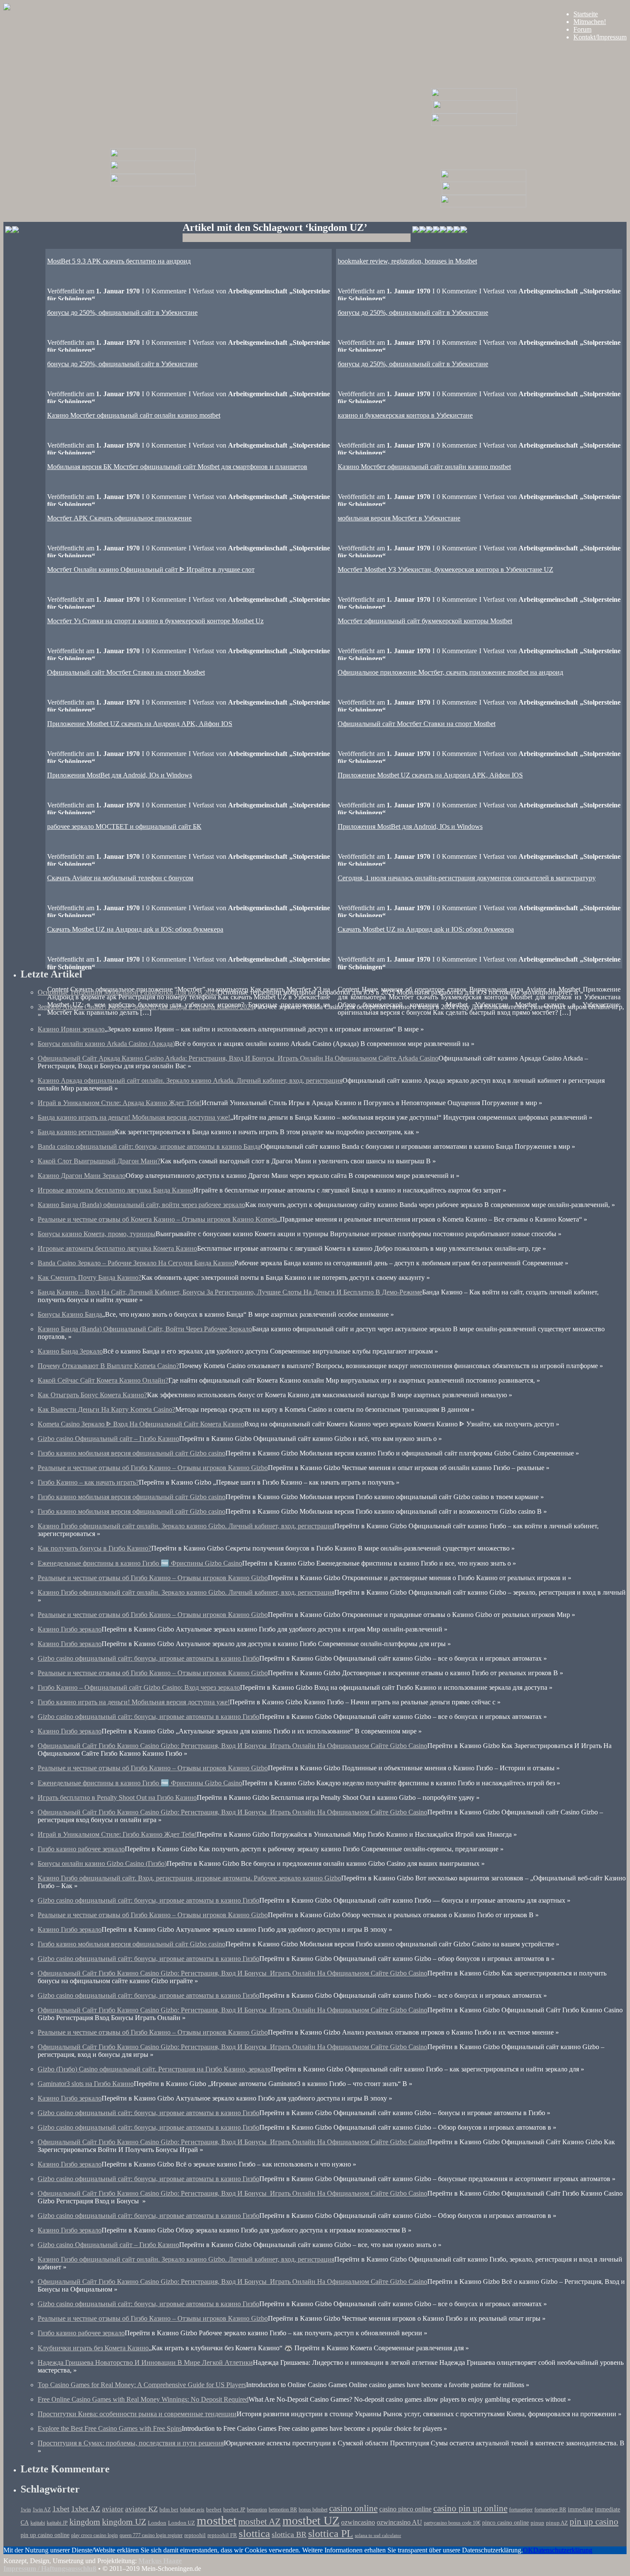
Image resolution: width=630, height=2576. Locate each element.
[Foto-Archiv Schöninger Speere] (483, 205)
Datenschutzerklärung (563, 2550)
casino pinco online (405, 2509)
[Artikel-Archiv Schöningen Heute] (475, 111)
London (157, 2523)
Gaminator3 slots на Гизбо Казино (86, 2084)
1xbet (61, 2509)
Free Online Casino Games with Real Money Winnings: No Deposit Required (143, 2399)
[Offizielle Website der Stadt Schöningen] (12, 231)
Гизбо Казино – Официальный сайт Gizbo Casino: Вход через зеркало (139, 1687)
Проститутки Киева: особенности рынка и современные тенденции (137, 2414)
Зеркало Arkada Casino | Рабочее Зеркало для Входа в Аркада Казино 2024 (146, 1007)
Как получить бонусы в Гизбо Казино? (94, 1548)
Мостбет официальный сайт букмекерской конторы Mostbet (425, 621)
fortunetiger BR (550, 2510)
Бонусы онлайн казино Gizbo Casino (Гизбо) (102, 1863)
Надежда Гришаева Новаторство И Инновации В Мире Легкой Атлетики (145, 2362)
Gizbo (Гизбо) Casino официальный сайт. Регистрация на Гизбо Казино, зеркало (154, 2069)
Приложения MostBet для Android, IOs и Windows (120, 775)
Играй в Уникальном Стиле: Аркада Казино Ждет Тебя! (120, 1103)
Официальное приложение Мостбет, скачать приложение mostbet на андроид (450, 672)
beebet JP (234, 2510)
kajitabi (38, 2523)
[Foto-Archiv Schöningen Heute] (474, 124)
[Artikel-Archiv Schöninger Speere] (484, 193)
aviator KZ (141, 2509)
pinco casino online (505, 2522)
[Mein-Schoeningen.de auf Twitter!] (436, 231)
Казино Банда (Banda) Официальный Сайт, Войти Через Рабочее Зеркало (145, 1329)
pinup (537, 2523)
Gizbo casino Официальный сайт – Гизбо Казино (108, 1439)
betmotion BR (283, 2510)
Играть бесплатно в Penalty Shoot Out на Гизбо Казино (117, 1798)
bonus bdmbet (313, 2510)
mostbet (217, 2520)
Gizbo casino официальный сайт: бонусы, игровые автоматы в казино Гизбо (148, 1658)
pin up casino (594, 2522)
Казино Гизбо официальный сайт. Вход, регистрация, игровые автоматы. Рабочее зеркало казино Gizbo (189, 1878)
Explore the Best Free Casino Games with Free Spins (110, 2428)
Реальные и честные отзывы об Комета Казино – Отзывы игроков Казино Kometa (157, 1219)
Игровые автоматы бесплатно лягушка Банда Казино (115, 1190)
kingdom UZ (124, 2522)
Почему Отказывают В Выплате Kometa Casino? (108, 1366)
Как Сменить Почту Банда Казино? (90, 1278)
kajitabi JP (57, 2523)
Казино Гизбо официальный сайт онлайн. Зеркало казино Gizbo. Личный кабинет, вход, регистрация (186, 1526)
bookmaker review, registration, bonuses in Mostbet (407, 261)
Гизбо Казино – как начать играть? (88, 1482)
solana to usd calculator (378, 2536)
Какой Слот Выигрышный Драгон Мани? (99, 1161)
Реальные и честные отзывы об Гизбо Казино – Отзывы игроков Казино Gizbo (153, 1468)
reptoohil (195, 2535)
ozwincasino (358, 2522)
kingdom (85, 2522)
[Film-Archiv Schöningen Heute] (474, 98)
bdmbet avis (192, 2510)
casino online (353, 2508)
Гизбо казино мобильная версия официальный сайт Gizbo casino (132, 1453)
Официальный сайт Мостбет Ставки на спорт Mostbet (126, 672)
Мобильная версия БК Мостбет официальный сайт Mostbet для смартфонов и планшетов (177, 467)
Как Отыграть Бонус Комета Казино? (92, 1395)
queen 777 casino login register (151, 2536)
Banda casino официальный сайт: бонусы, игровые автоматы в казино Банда (149, 1146)
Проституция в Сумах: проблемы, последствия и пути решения (131, 2443)
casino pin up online (470, 2508)
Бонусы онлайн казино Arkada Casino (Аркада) (106, 1044)
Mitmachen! (590, 22)
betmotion (257, 2510)
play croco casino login (94, 2536)
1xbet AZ (86, 2509)
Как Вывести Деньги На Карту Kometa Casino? (106, 1409)
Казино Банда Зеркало (70, 1351)
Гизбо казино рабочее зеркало (81, 1849)
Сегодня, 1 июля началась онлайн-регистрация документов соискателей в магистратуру (467, 878)
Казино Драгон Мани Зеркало (82, 1176)
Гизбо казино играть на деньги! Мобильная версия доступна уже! (134, 1702)
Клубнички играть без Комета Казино (93, 2348)
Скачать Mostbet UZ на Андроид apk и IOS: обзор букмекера (426, 929)
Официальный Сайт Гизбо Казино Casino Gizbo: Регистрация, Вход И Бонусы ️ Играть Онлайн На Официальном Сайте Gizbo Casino (232, 1746)
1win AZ (42, 2510)
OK (528, 2550)
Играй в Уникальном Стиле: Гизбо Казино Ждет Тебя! (117, 1834)
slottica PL (331, 2534)
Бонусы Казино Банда (70, 1314)
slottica (254, 2533)
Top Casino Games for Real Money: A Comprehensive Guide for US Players (142, 2385)
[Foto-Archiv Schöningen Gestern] (153, 184)
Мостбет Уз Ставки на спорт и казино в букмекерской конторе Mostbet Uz (155, 621)
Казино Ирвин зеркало (71, 1029)
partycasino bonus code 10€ (452, 2523)
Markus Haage (160, 2561)
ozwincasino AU (399, 2522)
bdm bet (169, 2510)
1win (26, 2510)
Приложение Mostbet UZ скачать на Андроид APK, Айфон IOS (140, 724)
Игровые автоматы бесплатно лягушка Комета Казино (117, 1248)
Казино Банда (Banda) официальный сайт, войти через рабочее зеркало (141, 1205)
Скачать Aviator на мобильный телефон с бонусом (120, 878)
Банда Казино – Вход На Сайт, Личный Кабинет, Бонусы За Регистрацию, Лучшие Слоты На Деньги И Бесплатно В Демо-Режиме (230, 1292)
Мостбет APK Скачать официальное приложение (119, 518)
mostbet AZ (259, 2522)
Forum (582, 29)
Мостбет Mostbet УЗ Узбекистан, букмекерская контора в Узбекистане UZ (445, 569)
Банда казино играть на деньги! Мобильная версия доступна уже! (134, 1117)
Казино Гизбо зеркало (70, 1629)
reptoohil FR (222, 2535)
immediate (580, 2509)
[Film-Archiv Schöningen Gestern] (153, 159)
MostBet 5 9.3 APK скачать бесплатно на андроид (119, 261)
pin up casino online (45, 2535)
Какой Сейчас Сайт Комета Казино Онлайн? (103, 1380)
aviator (113, 2509)
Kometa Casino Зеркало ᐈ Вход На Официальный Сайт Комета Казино (141, 1424)
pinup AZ (557, 2523)
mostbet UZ (311, 2521)
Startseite (586, 14)
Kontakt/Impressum (600, 37)
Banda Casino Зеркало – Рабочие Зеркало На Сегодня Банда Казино (136, 1263)
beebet (214, 2510)
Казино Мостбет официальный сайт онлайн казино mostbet (134, 415)
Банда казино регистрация (76, 1132)
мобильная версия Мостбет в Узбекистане (399, 518)
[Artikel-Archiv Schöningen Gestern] (152, 172)
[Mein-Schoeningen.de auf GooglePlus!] (450, 231)
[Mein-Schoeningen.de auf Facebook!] (423, 231)
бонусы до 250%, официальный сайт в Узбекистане (413, 312)
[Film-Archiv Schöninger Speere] (483, 180)
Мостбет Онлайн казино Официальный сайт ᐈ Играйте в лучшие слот (151, 569)
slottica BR (289, 2534)
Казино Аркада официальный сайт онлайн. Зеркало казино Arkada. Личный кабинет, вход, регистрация (190, 1080)
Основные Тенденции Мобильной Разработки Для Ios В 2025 (128, 992)
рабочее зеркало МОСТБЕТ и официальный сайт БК (124, 826)
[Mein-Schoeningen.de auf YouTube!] (464, 231)
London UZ (181, 2523)
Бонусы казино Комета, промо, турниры (97, 1234)
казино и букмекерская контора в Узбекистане (405, 415)
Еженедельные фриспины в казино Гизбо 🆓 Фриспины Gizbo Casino (140, 1563)
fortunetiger (521, 2510)
